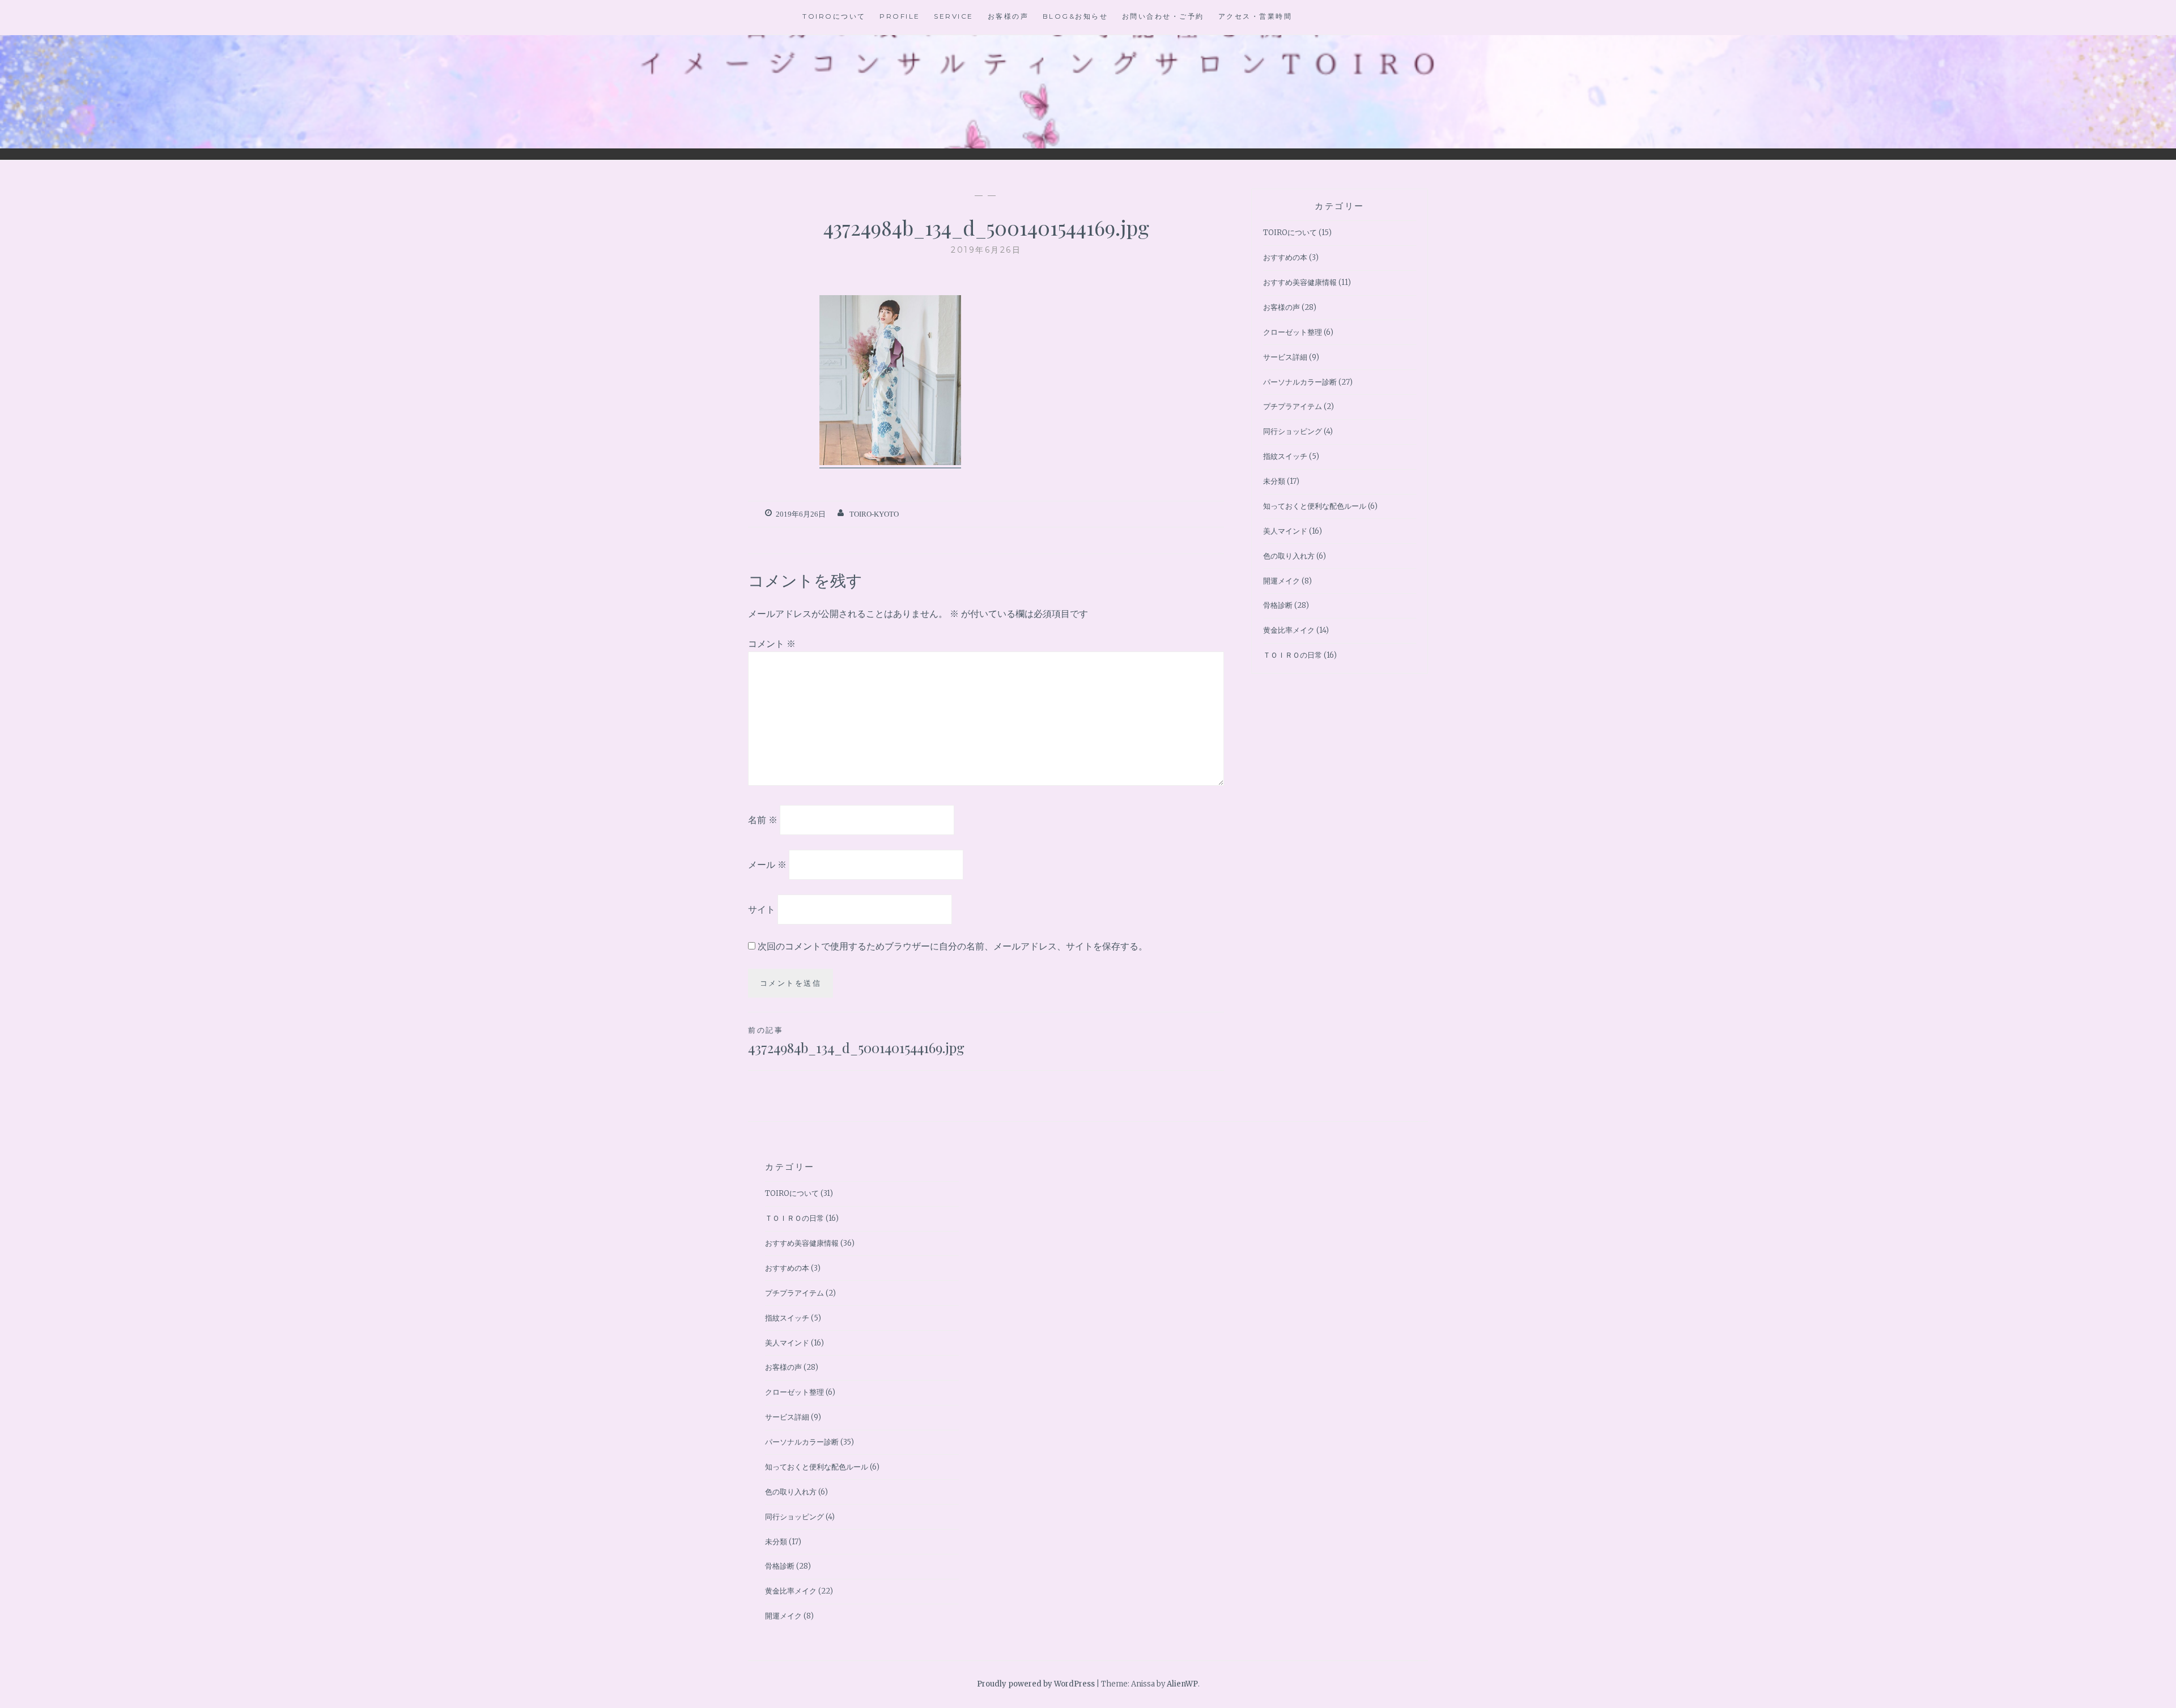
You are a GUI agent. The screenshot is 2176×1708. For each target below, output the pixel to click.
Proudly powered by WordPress (1036, 1684)
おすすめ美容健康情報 (1300, 282)
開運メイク (1282, 581)
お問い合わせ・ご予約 (1163, 16)
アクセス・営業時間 (1255, 16)
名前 (763, 820)
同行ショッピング (1293, 431)
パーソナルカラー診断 (1300, 382)
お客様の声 (1008, 16)
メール (767, 864)
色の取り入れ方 (1289, 556)
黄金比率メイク (1289, 630)
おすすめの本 (1285, 257)
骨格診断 (1278, 605)
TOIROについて (834, 16)
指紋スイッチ (1285, 456)
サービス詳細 (1285, 357)
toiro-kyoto (874, 514)
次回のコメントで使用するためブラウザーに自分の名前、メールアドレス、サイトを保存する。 (953, 946)
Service (954, 16)
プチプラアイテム (1293, 406)
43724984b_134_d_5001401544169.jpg (856, 1041)
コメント (772, 644)
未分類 (1274, 481)
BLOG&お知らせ (1076, 16)
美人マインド (1285, 531)
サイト (762, 909)
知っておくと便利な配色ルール (1315, 506)
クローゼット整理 (1293, 332)
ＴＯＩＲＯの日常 (1293, 655)
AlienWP (1182, 1684)
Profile (900, 16)
